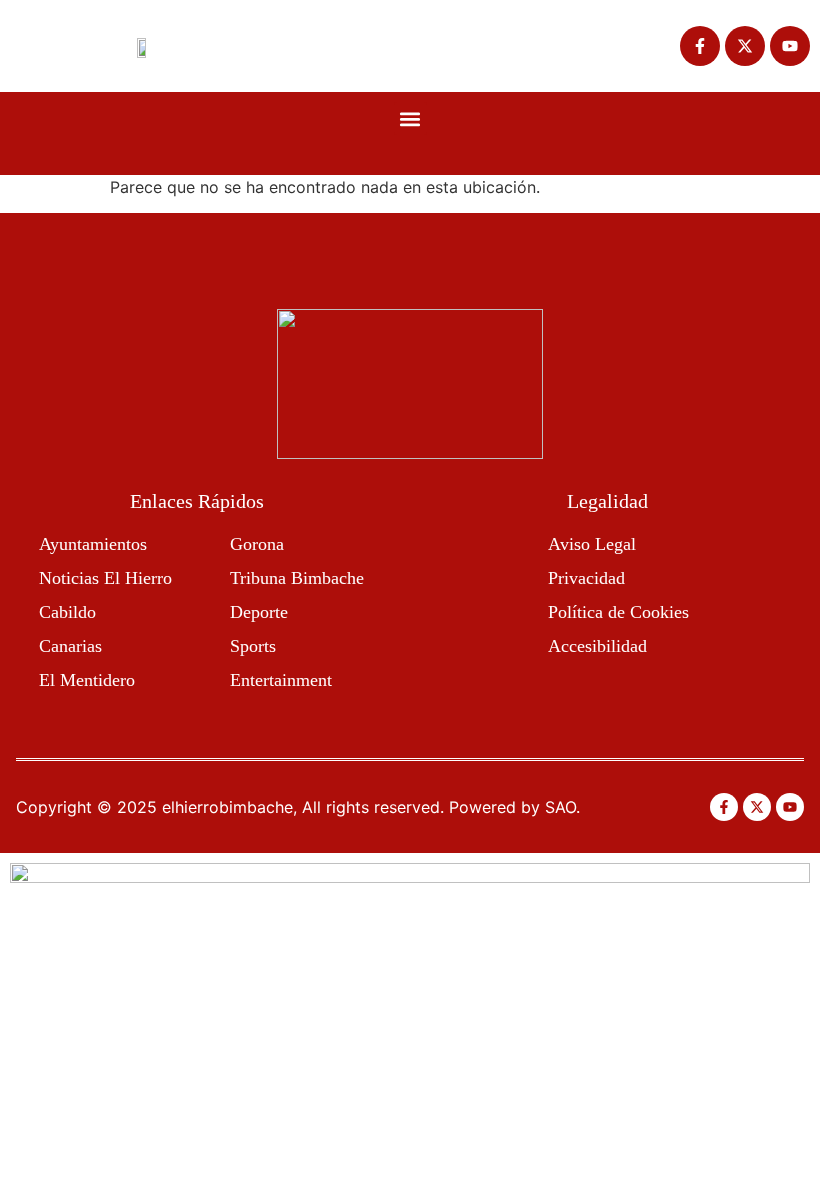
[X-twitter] (745, 46)
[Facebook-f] (700, 46)
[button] (410, 118)
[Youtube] (790, 46)
